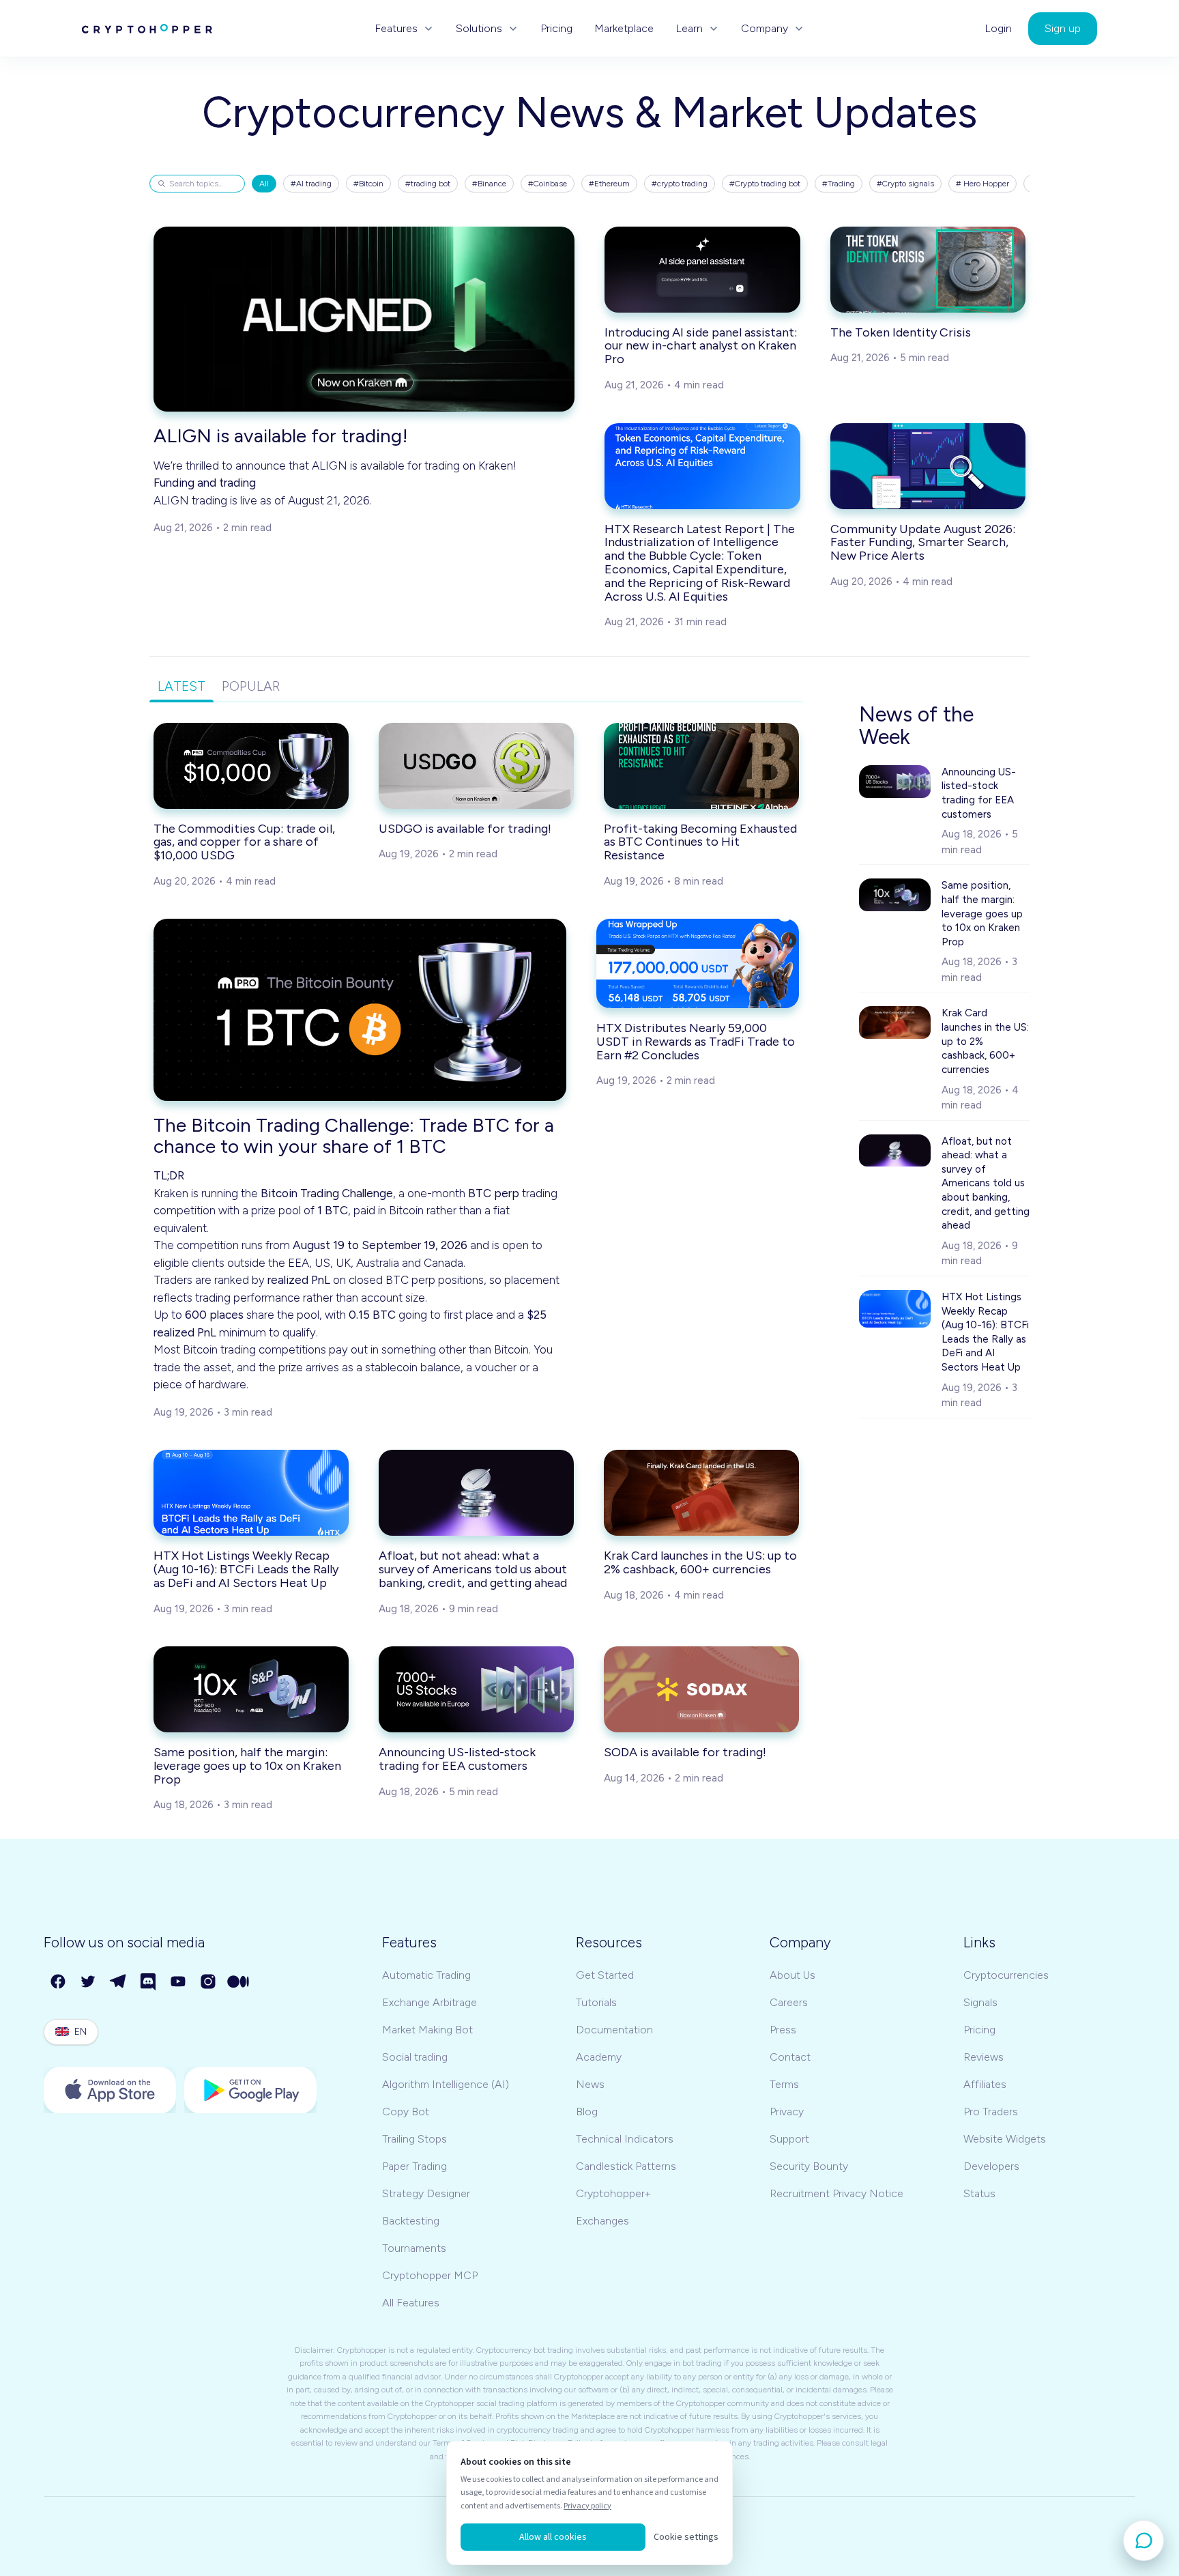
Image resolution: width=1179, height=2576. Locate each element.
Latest (181, 686)
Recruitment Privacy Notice (836, 2193)
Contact (790, 2057)
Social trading (415, 2057)
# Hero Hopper (982, 184)
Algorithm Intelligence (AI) (446, 2084)
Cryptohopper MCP (430, 2275)
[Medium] (239, 1982)
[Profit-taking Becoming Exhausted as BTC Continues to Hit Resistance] (701, 766)
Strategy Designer (426, 2193)
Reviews (984, 2057)
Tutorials (596, 2002)
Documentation (614, 2030)
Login (998, 29)
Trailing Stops (414, 2139)
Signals (980, 2002)
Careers (789, 2002)
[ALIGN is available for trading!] (364, 319)
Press (783, 2030)
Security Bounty (809, 2166)
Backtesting (411, 2221)
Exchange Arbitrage (430, 2002)
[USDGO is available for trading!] (476, 766)
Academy (599, 2057)
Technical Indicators (625, 2139)
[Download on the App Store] (110, 2090)
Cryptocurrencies (1006, 1975)
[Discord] (149, 1982)
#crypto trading (680, 184)
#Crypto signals (905, 184)
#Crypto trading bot (765, 184)
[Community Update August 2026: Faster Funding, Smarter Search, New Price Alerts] (928, 466)
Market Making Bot (427, 2030)
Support (789, 2139)
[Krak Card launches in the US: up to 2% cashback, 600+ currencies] (701, 1493)
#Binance (489, 184)
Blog (587, 2112)
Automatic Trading (426, 1975)
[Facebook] (59, 1982)
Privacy (787, 2112)
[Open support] (1144, 2541)
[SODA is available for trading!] (701, 1689)
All (264, 184)
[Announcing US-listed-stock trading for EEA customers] (476, 1689)
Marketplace (624, 29)
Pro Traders (991, 2112)
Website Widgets (1005, 2139)
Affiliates (985, 2084)
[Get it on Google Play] (250, 2090)
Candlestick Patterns (626, 2166)
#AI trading (311, 184)
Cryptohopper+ (613, 2193)
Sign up (1063, 28)
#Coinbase (548, 184)
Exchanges (602, 2221)
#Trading (839, 184)
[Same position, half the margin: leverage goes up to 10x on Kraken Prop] (251, 1689)
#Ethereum (609, 184)
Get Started (605, 1975)
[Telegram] (119, 1982)
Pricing (556, 29)
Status (979, 2193)
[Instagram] (209, 1982)
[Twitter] (89, 1982)
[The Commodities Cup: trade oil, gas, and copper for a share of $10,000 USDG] (251, 766)
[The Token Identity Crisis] (928, 270)
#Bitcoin (368, 184)
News (590, 2084)
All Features (411, 2303)
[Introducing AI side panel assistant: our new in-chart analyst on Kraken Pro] (702, 270)
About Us (792, 1975)
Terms (784, 2084)
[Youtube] (179, 1982)
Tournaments (414, 2248)
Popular (251, 686)
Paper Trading (414, 2166)
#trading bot (428, 184)
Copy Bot (406, 2112)
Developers (991, 2166)
